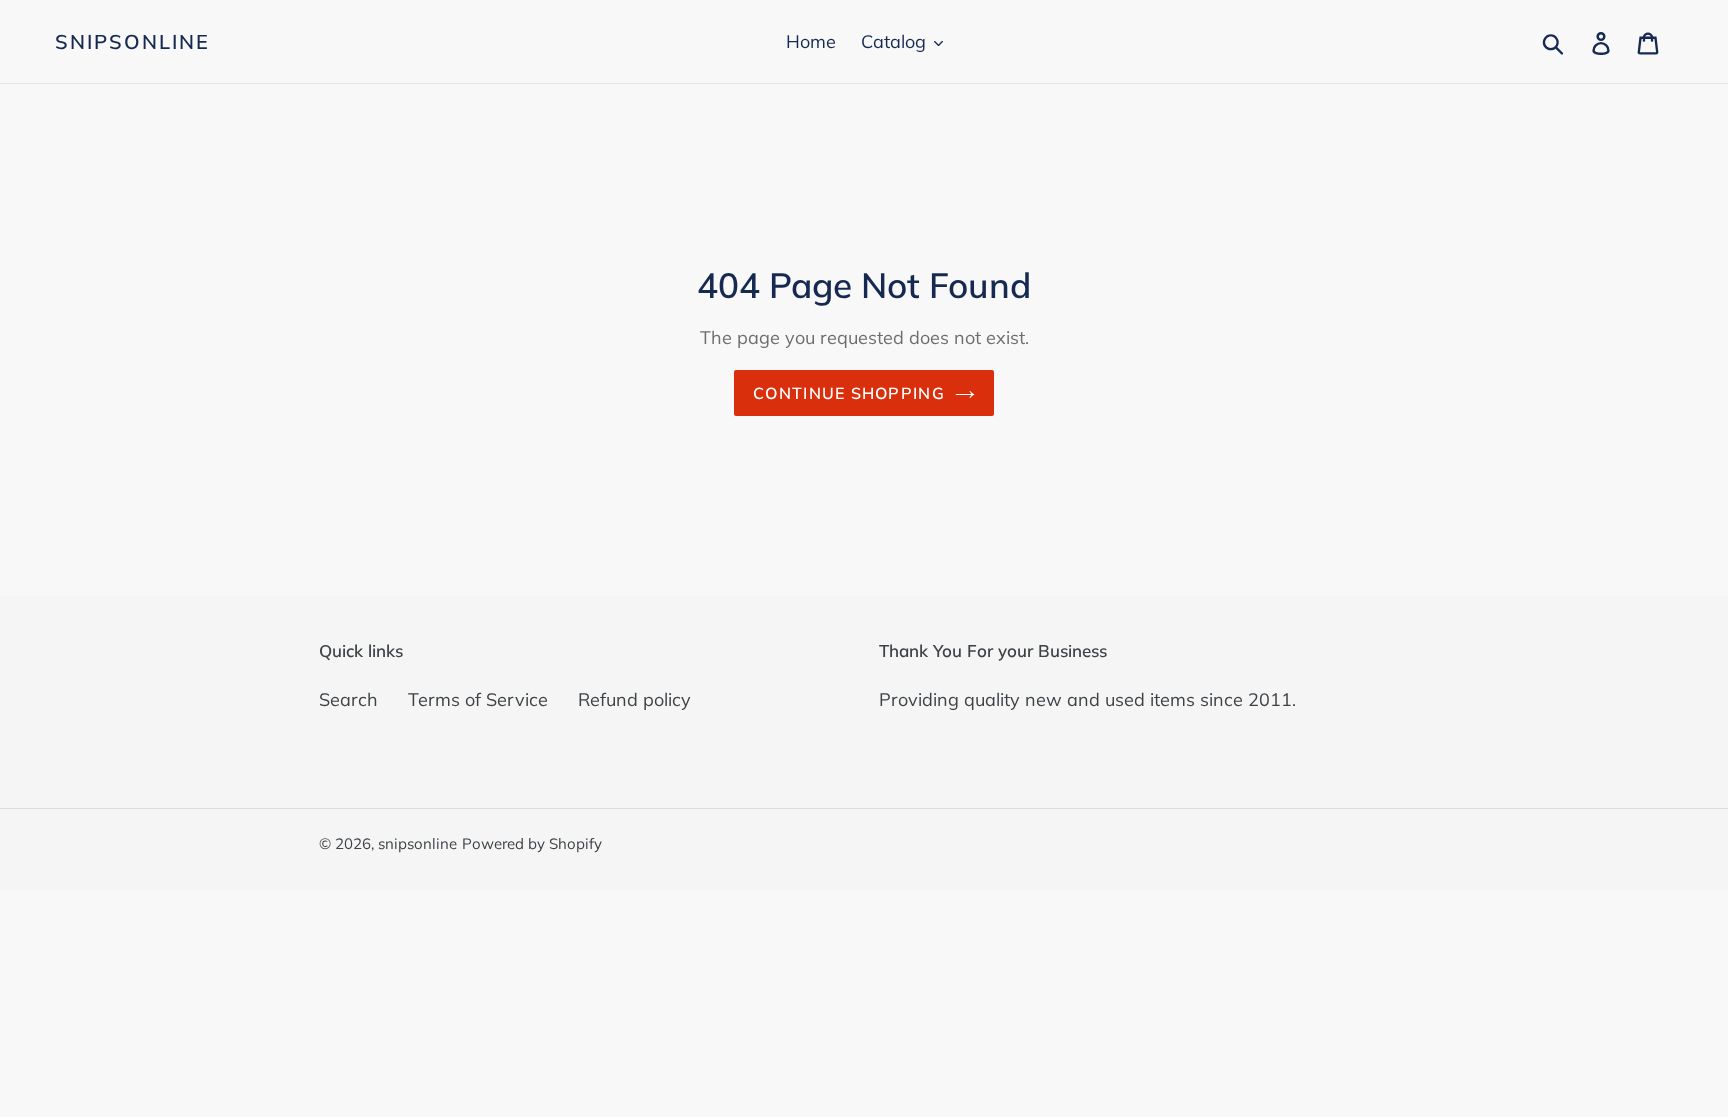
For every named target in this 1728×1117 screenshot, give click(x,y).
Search (348, 699)
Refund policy (634, 699)
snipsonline (132, 42)
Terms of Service (478, 699)
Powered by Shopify (532, 843)
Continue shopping (849, 393)
